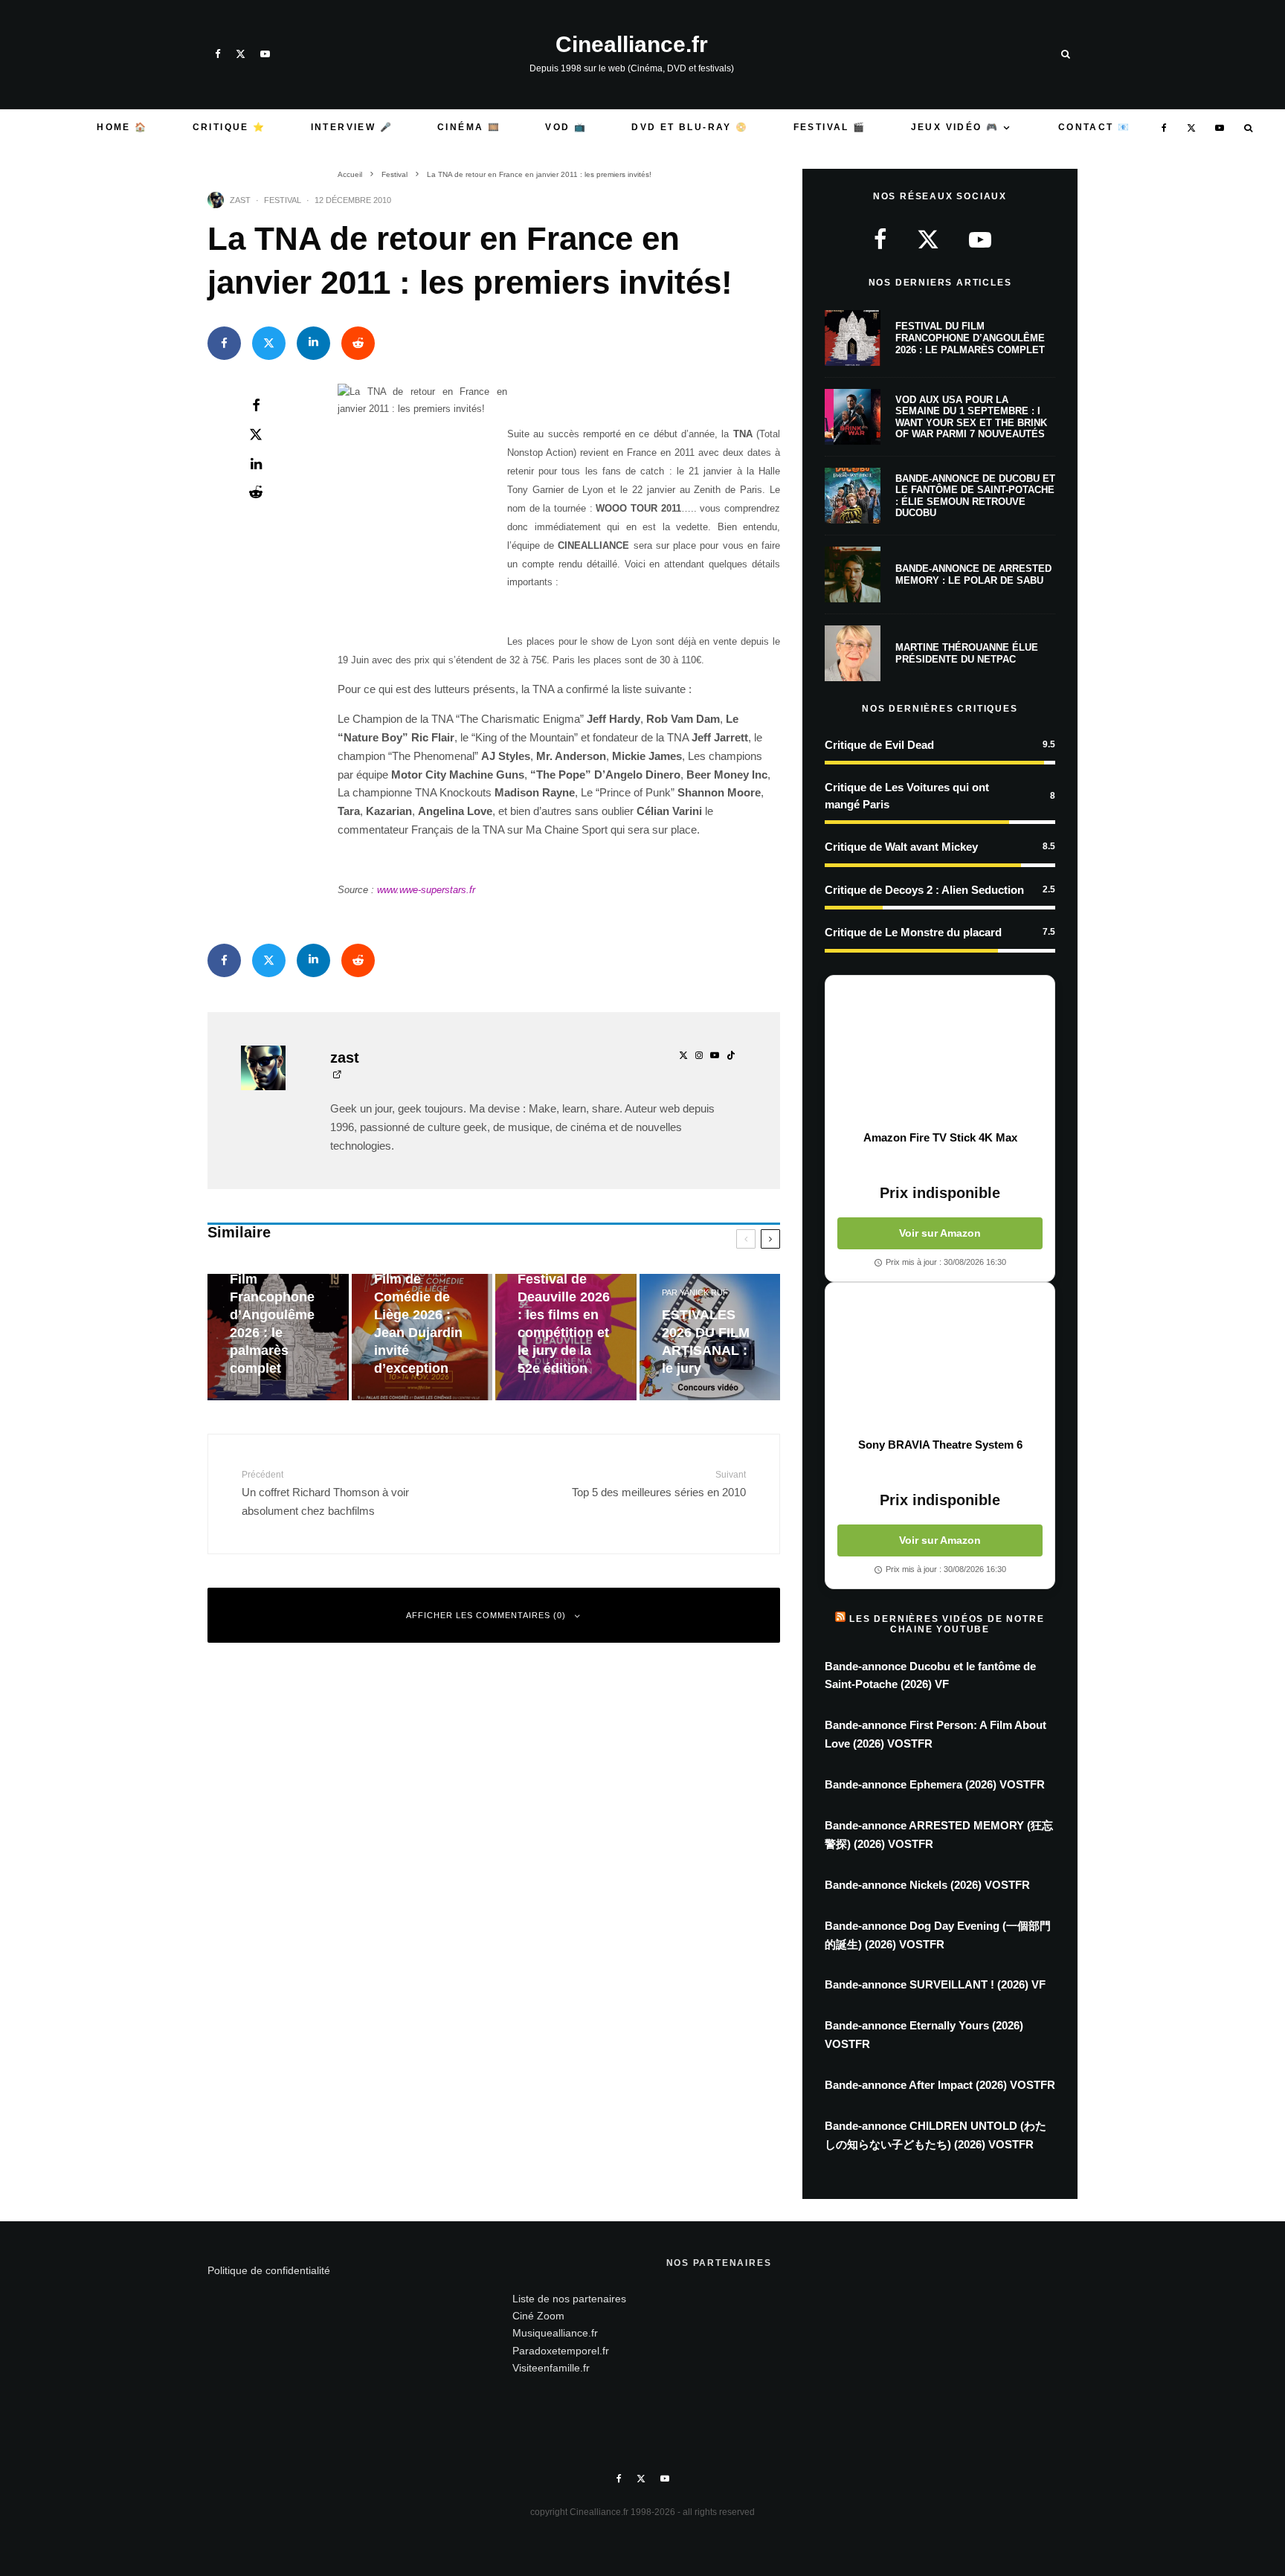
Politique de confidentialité (269, 2270)
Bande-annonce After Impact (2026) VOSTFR (940, 2085)
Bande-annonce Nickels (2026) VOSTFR (927, 1885)
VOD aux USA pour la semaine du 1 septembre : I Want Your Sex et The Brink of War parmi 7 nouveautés (971, 417)
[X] (241, 54)
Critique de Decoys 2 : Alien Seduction (924, 890)
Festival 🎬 (830, 127)
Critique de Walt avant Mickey (901, 847)
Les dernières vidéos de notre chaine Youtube (947, 1624)
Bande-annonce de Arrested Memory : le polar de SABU (973, 574)
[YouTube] (265, 54)
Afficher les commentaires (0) (486, 1615)
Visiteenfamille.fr (551, 2368)
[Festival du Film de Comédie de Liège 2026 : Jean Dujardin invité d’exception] (422, 1337)
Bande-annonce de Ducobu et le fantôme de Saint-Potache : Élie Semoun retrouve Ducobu (975, 496)
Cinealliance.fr (632, 45)
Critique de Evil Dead (879, 745)
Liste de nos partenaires (569, 2299)
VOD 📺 (566, 127)
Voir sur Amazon (940, 1233)
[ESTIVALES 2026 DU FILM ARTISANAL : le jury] (710, 1337)
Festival (283, 200)
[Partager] (224, 343)
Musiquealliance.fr (555, 2333)
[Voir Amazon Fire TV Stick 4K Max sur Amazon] (940, 1053)
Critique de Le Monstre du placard (913, 932)
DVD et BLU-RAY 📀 (690, 127)
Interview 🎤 (352, 127)
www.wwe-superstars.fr (426, 890)
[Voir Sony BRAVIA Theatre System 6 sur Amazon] (940, 1360)
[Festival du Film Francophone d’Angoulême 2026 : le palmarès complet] (278, 1337)
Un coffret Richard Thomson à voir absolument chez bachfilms (325, 1493)
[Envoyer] (358, 343)
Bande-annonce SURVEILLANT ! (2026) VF (935, 1984)
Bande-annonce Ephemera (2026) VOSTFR (935, 1784)
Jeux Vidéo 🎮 (955, 127)
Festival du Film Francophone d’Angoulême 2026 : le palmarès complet (970, 338)
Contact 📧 (1095, 127)
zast (240, 200)
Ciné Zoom (538, 2316)
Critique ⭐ (229, 127)
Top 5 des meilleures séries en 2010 (659, 1484)
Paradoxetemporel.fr (561, 2351)
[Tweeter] (269, 343)
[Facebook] (218, 54)
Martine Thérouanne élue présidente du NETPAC (967, 653)
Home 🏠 (122, 127)
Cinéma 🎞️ (469, 127)
